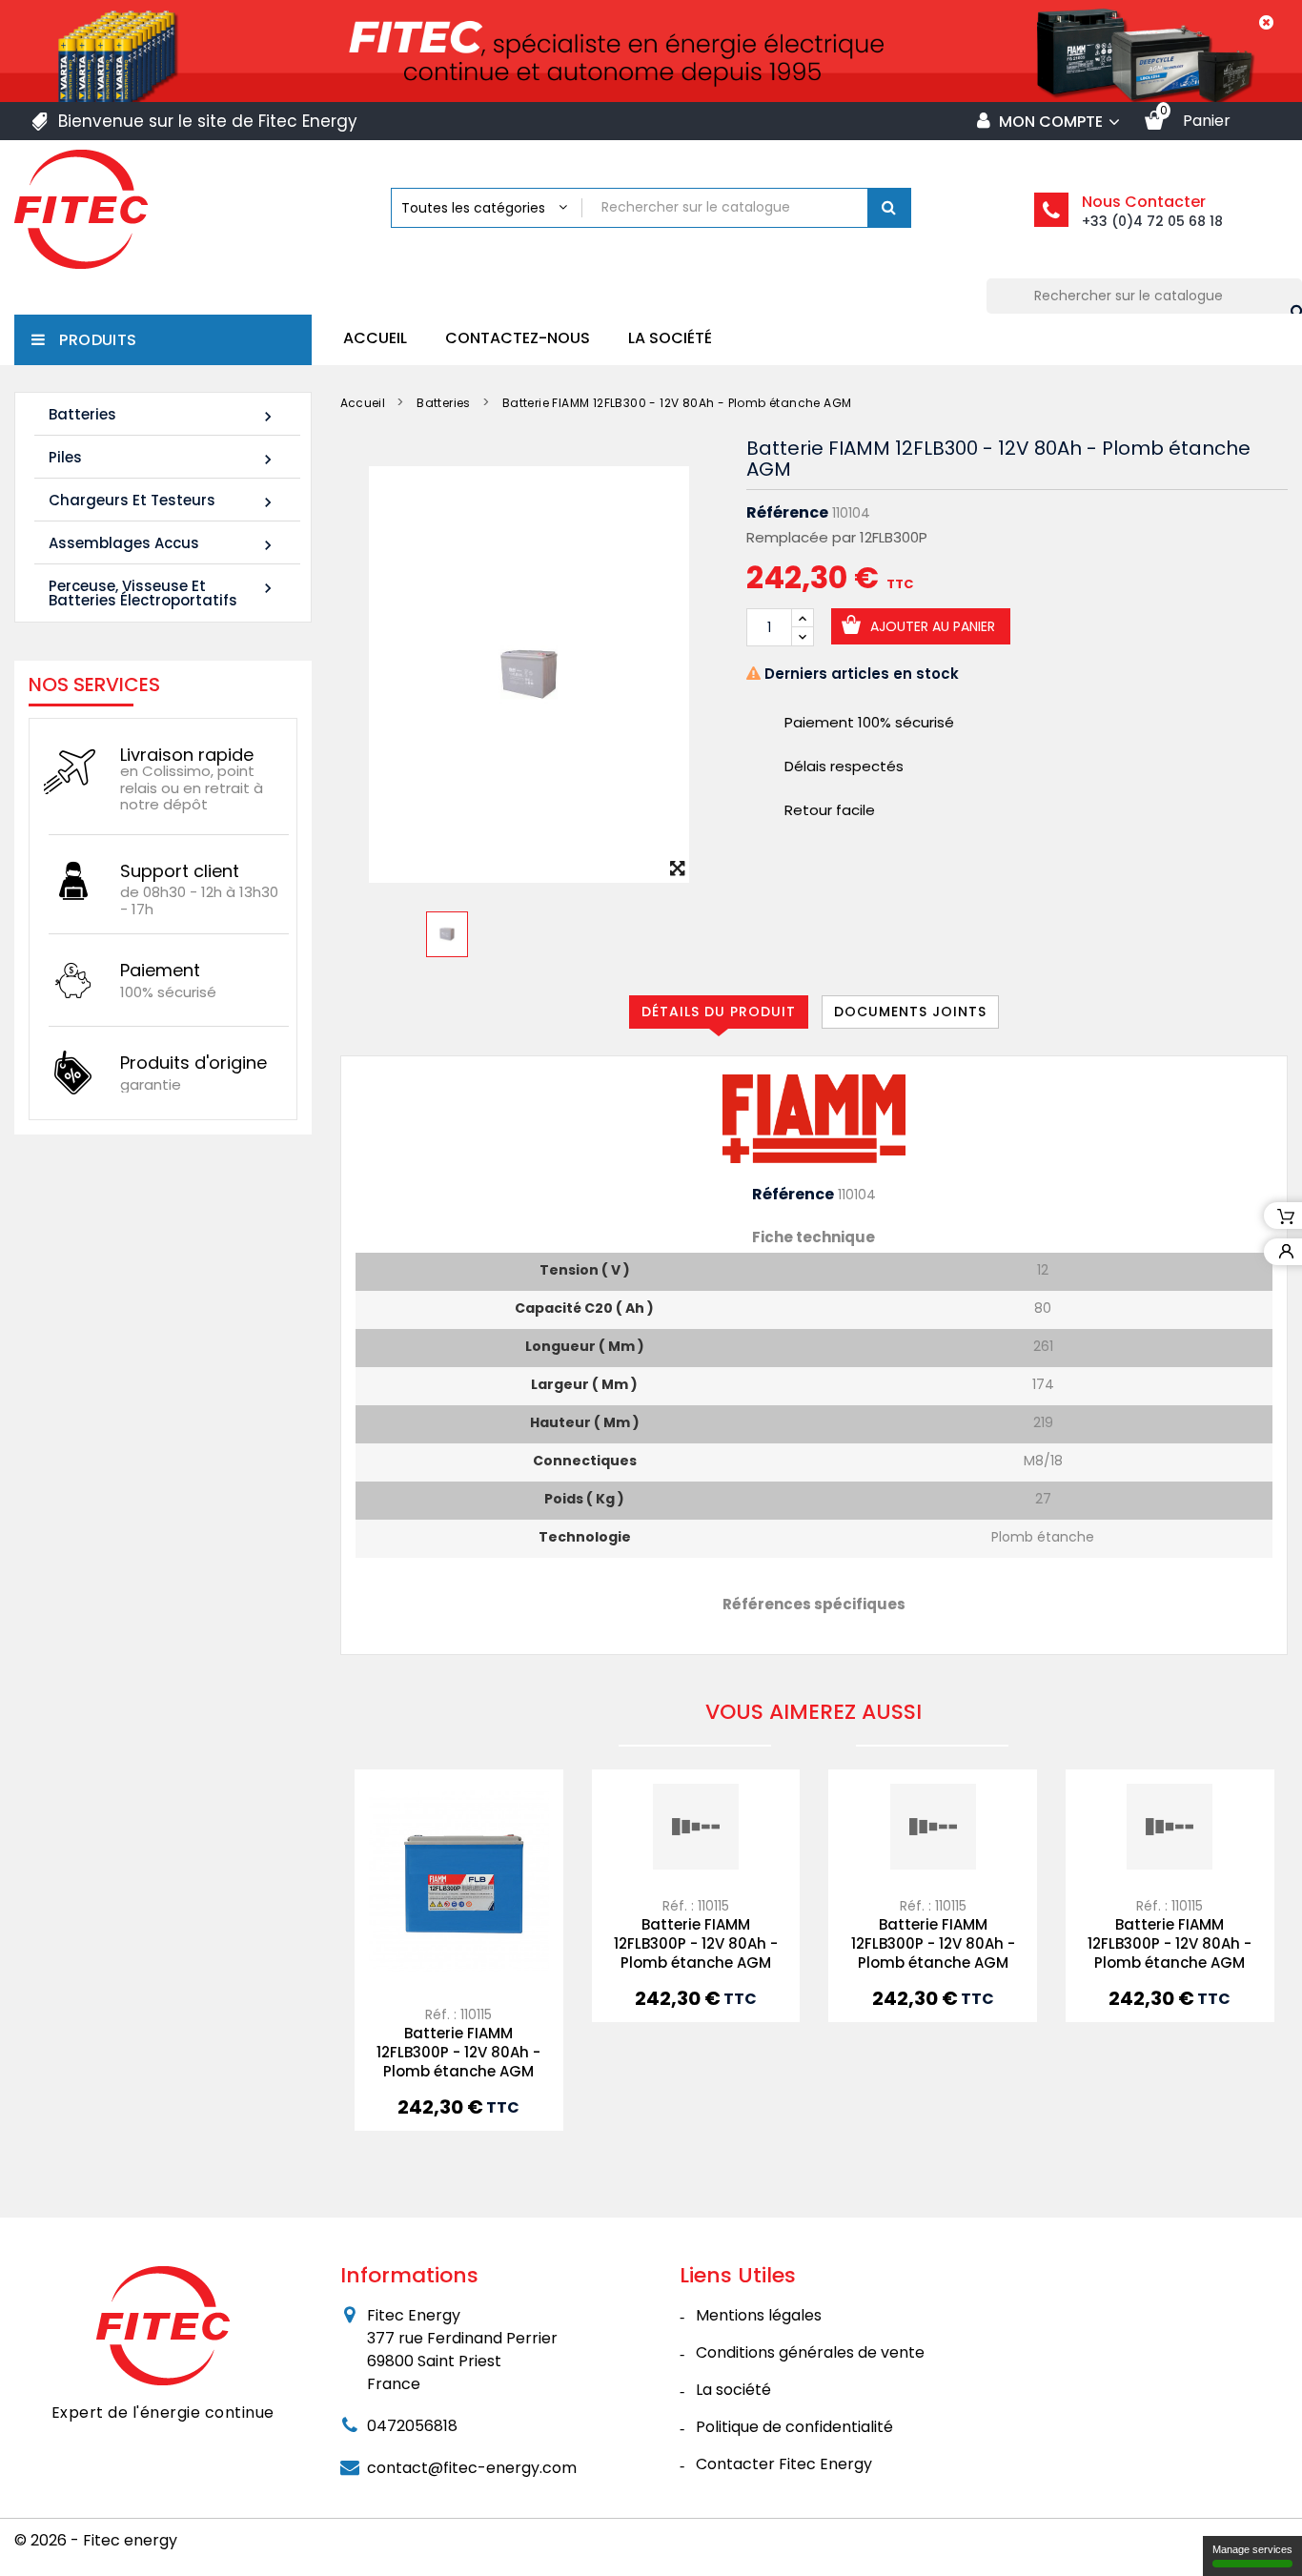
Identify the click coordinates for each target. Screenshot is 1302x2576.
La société (670, 338)
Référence (787, 513)
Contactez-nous (518, 338)
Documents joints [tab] (910, 1012)
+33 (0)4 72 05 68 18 (1152, 221)
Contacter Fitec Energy (784, 2464)
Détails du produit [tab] (719, 1012)
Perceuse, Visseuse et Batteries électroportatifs (163, 593)
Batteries (163, 415)
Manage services (1252, 2549)
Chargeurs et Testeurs (163, 501)
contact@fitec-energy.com (472, 2468)
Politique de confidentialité (794, 2427)
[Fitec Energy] (163, 2324)
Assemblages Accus (163, 544)
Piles (163, 458)
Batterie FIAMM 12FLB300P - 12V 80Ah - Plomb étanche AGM (458, 2052)
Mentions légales (759, 2315)
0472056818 (412, 2426)
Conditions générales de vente (810, 2352)
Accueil (375, 338)
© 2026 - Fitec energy (96, 2540)
